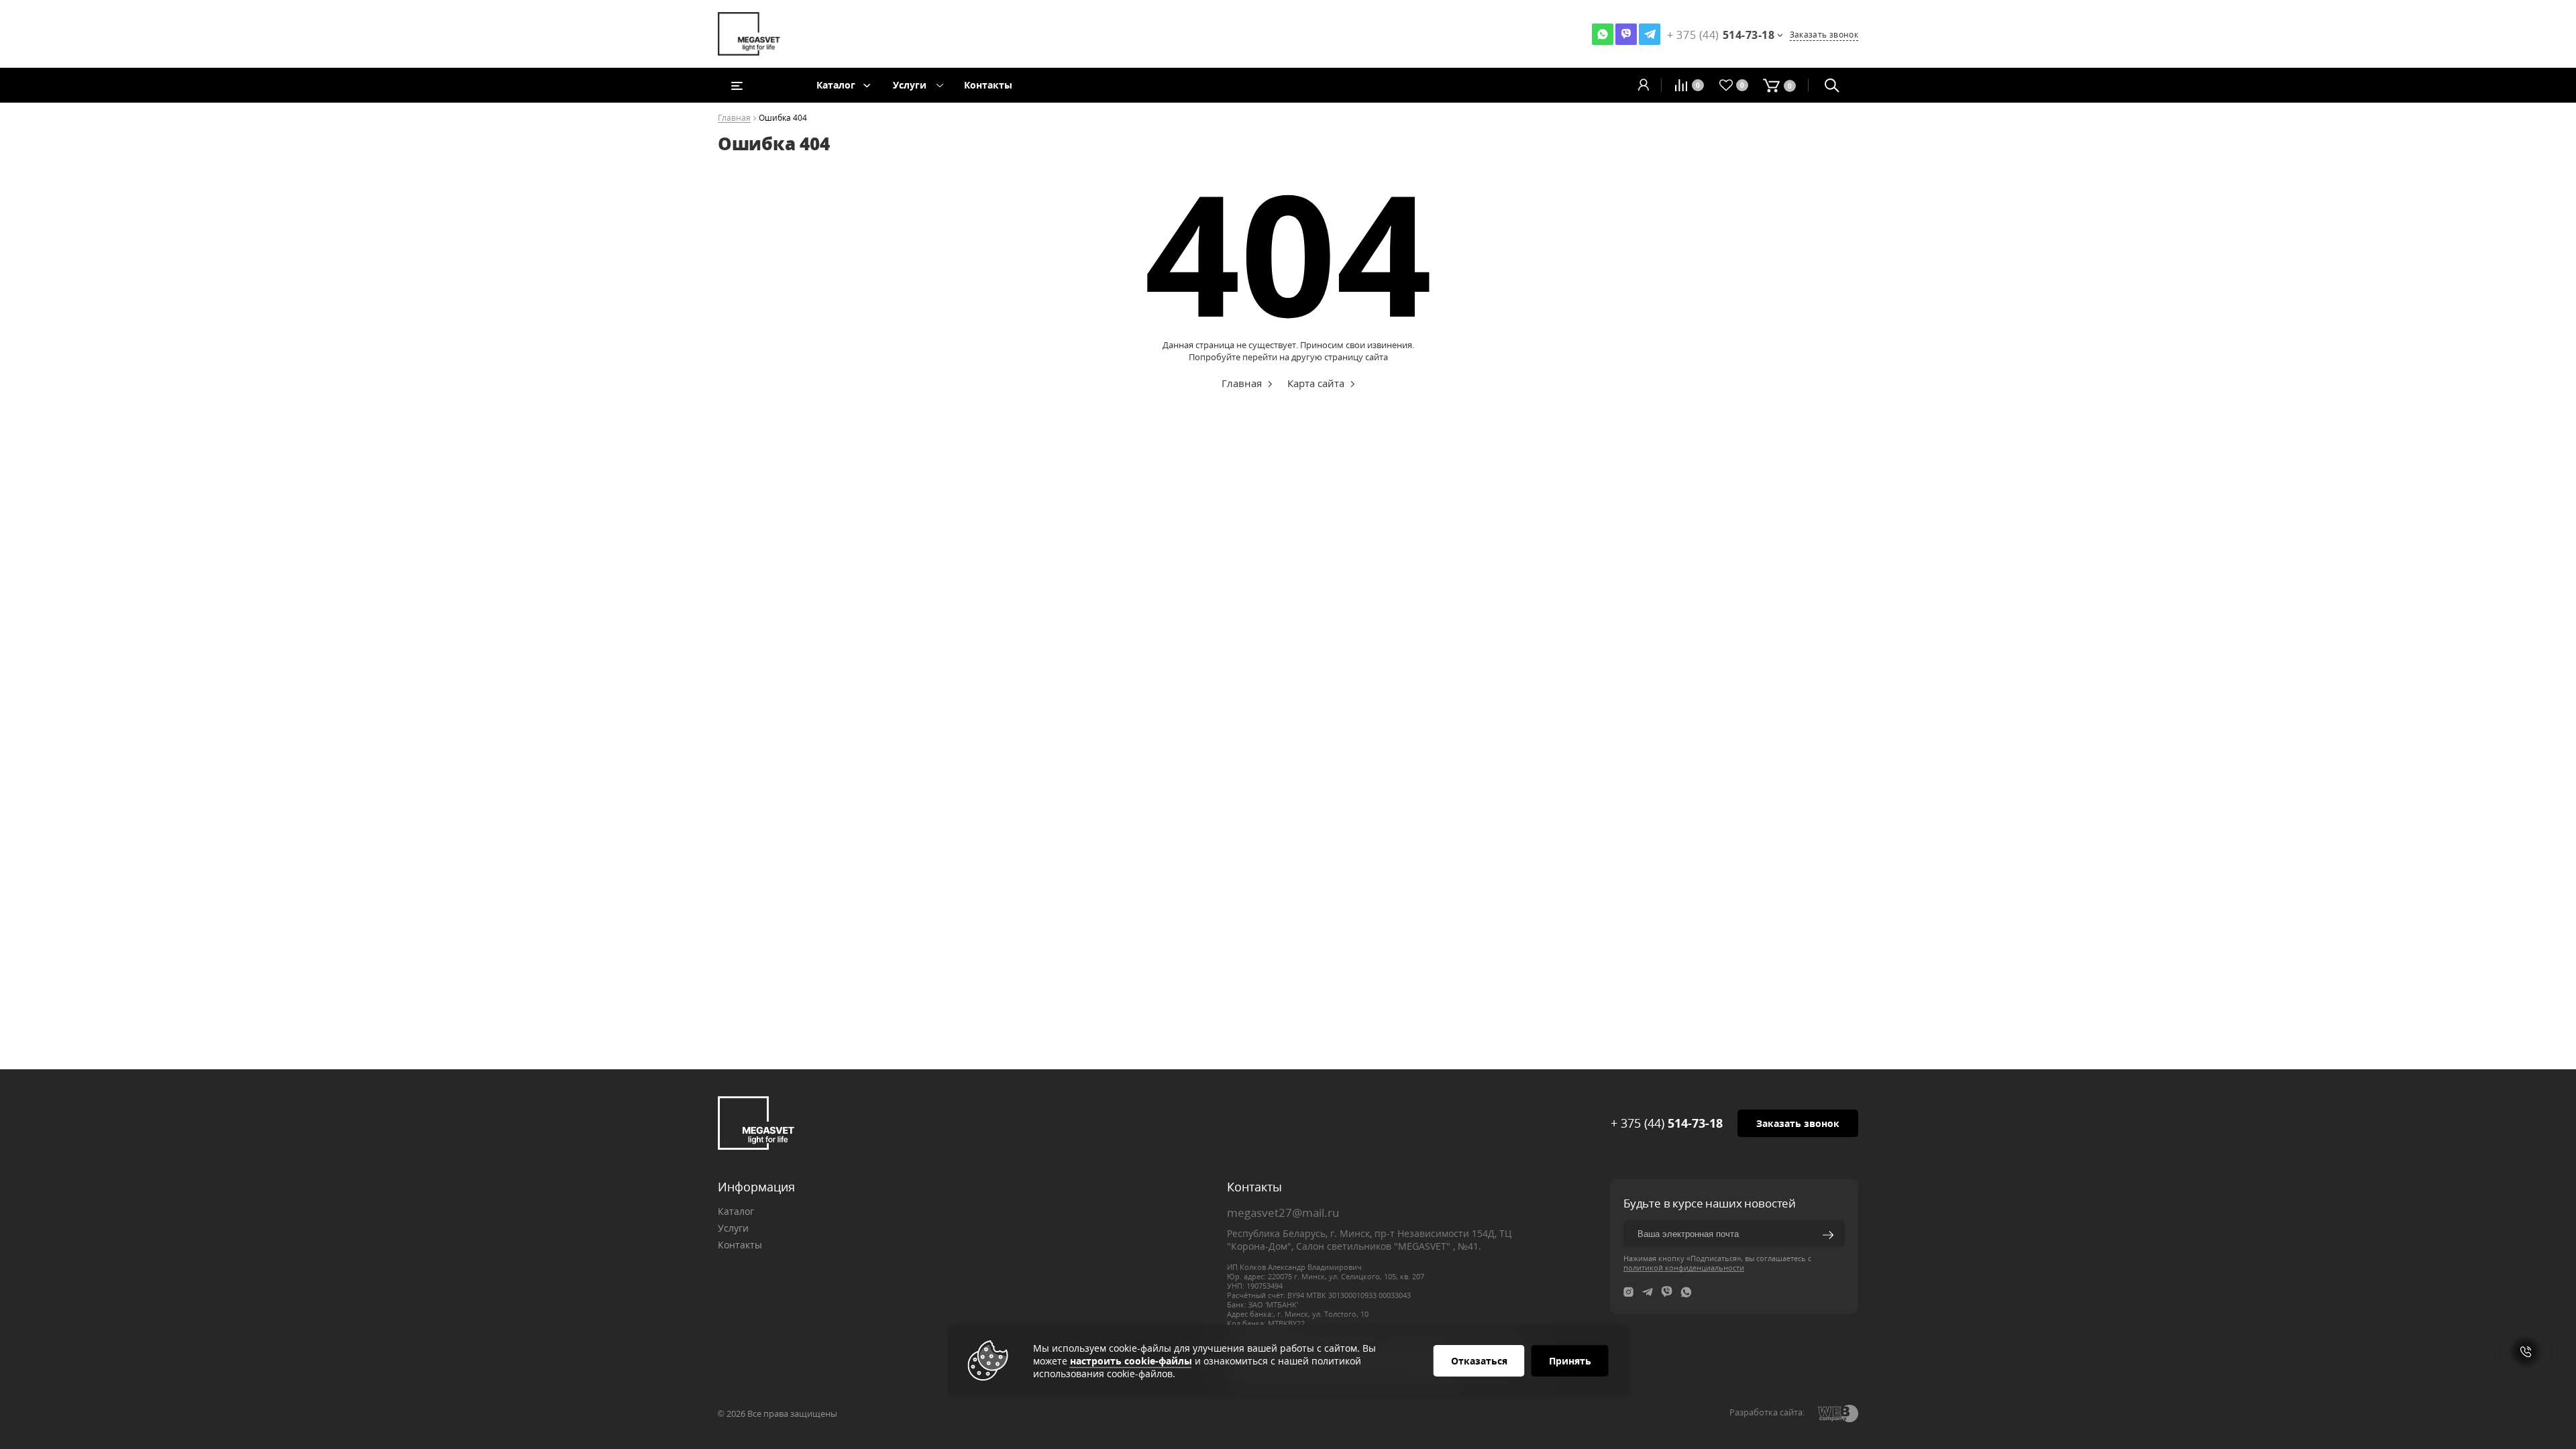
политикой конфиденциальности (1684, 1268)
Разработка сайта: (1767, 1412)
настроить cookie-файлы (1131, 1361)
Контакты (988, 85)
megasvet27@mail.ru (1283, 1213)
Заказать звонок (1824, 35)
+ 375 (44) (1667, 1123)
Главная (734, 118)
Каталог (836, 85)
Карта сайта (1316, 383)
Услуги (910, 85)
